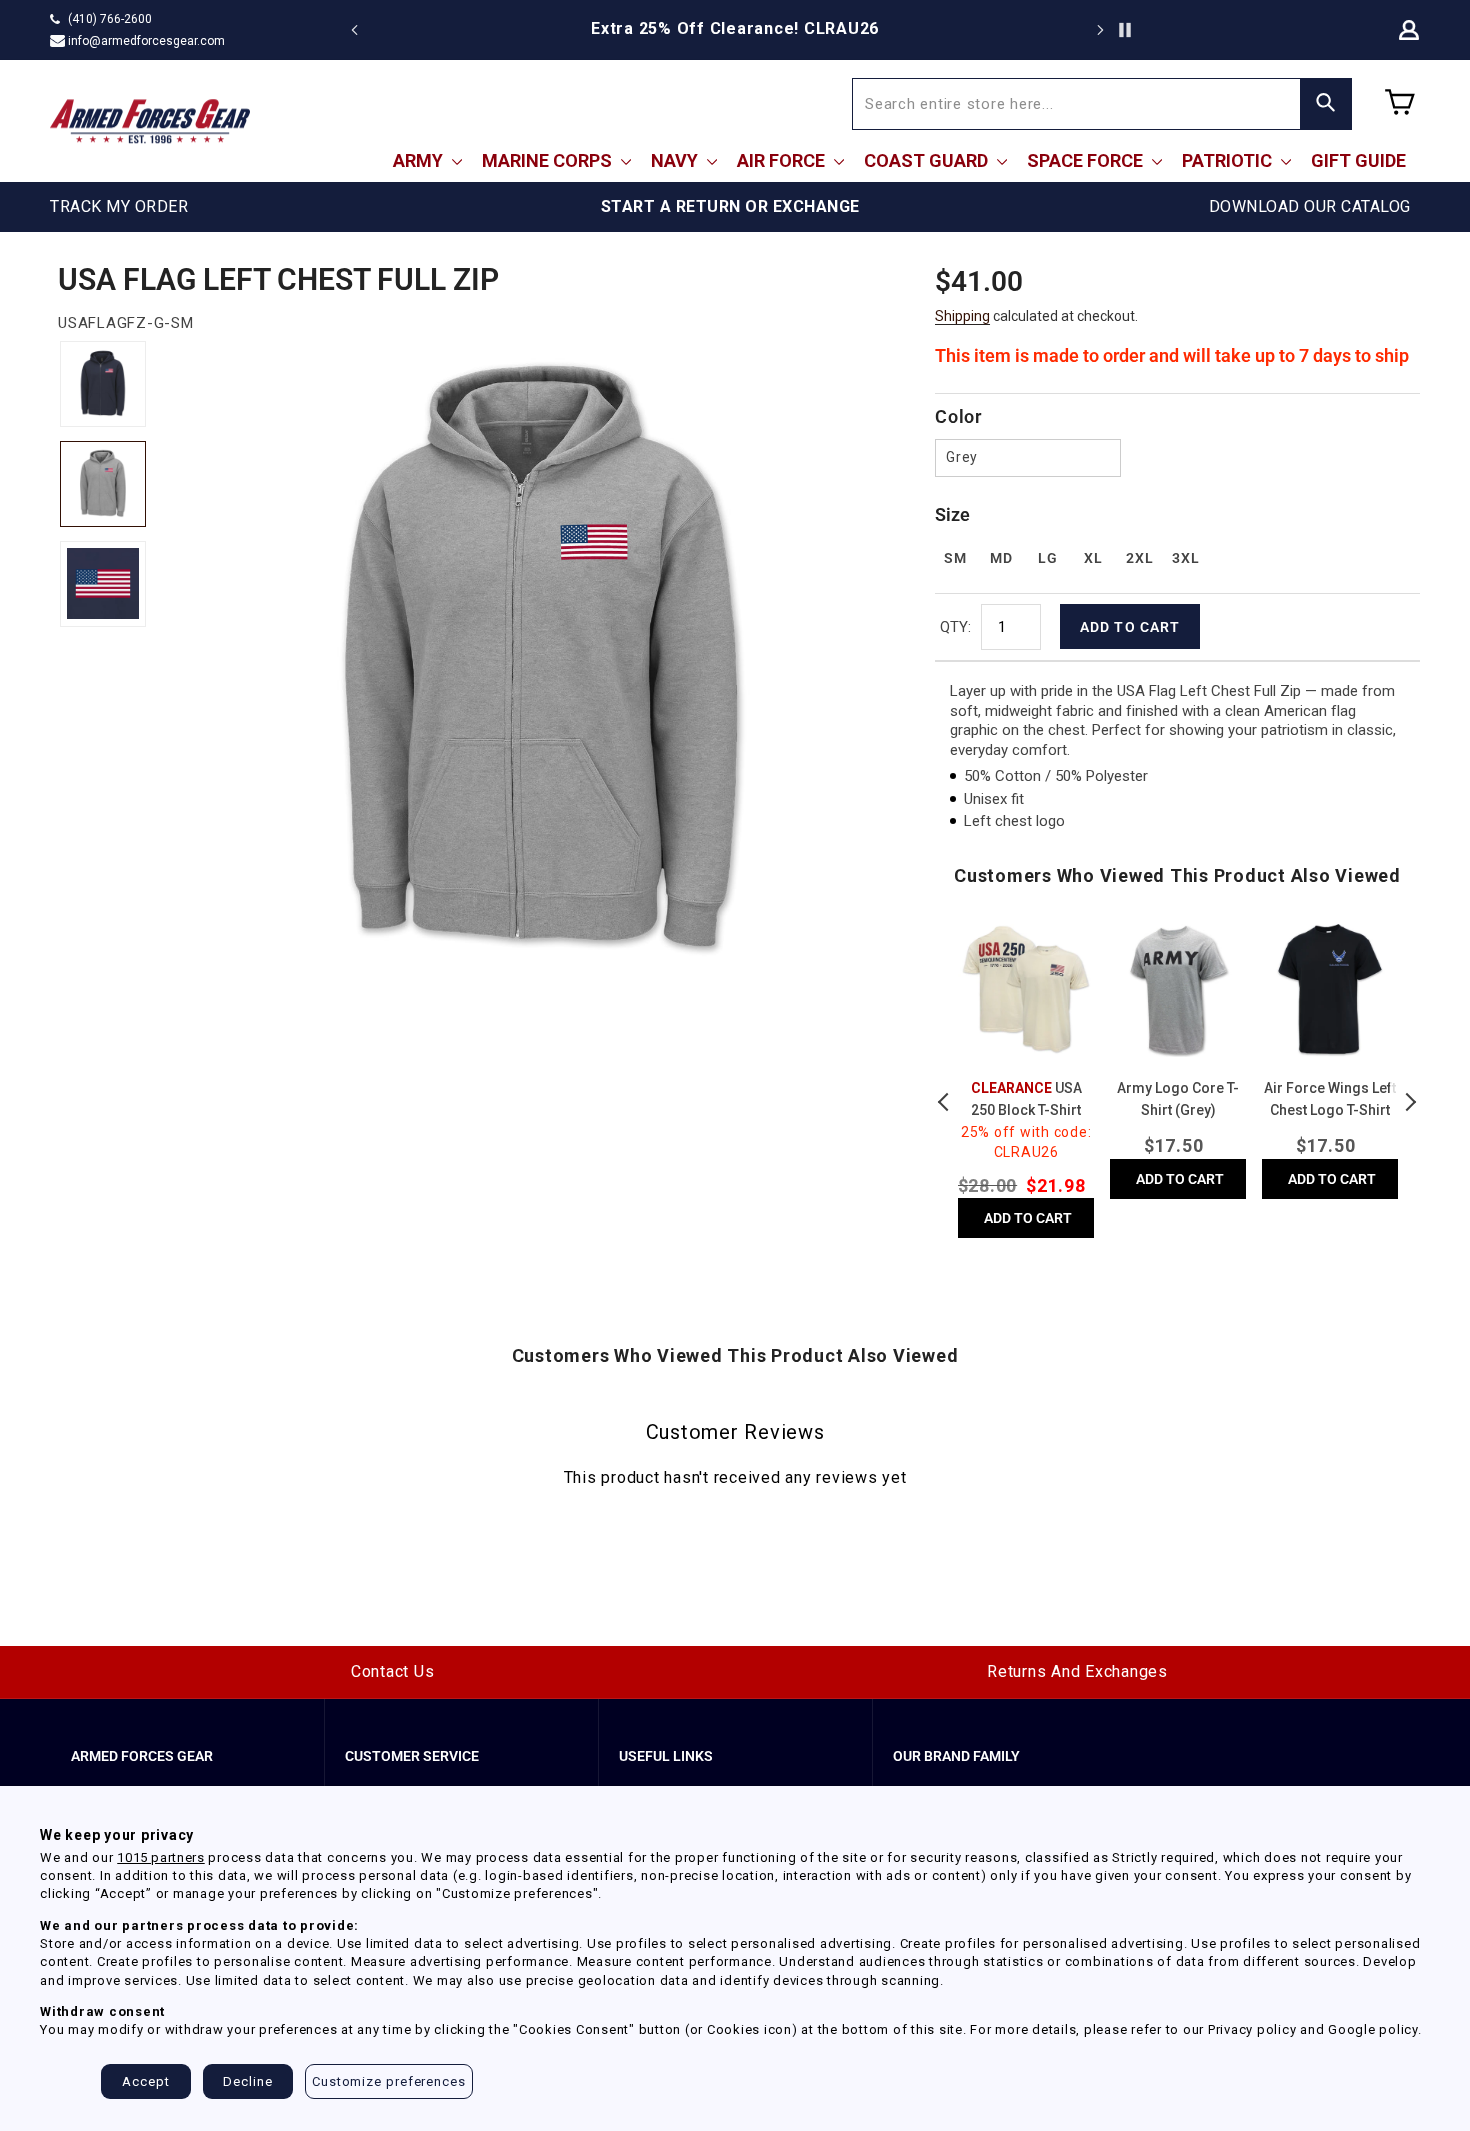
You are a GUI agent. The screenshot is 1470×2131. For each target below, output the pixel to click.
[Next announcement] (1100, 30)
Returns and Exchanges (1077, 1671)
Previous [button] (945, 1102)
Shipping (962, 316)
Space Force (1087, 160)
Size (952, 514)
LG (1047, 558)
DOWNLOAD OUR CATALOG (1310, 206)
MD (1001, 558)
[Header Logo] (150, 121)
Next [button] (1410, 1102)
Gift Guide (1358, 160)
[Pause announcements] (1125, 30)
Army (420, 160)
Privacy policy (1252, 2029)
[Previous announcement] (355, 30)
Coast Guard (928, 160)
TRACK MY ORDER (119, 206)
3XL (1185, 558)
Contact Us (393, 1671)
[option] (735, 29)
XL (1093, 558)
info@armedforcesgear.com (146, 41)
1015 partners (160, 1857)
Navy (676, 160)
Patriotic (1229, 160)
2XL (1139, 558)
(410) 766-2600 (110, 19)
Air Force (783, 160)
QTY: (955, 627)
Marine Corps (549, 160)
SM (955, 558)
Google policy (1373, 2029)
